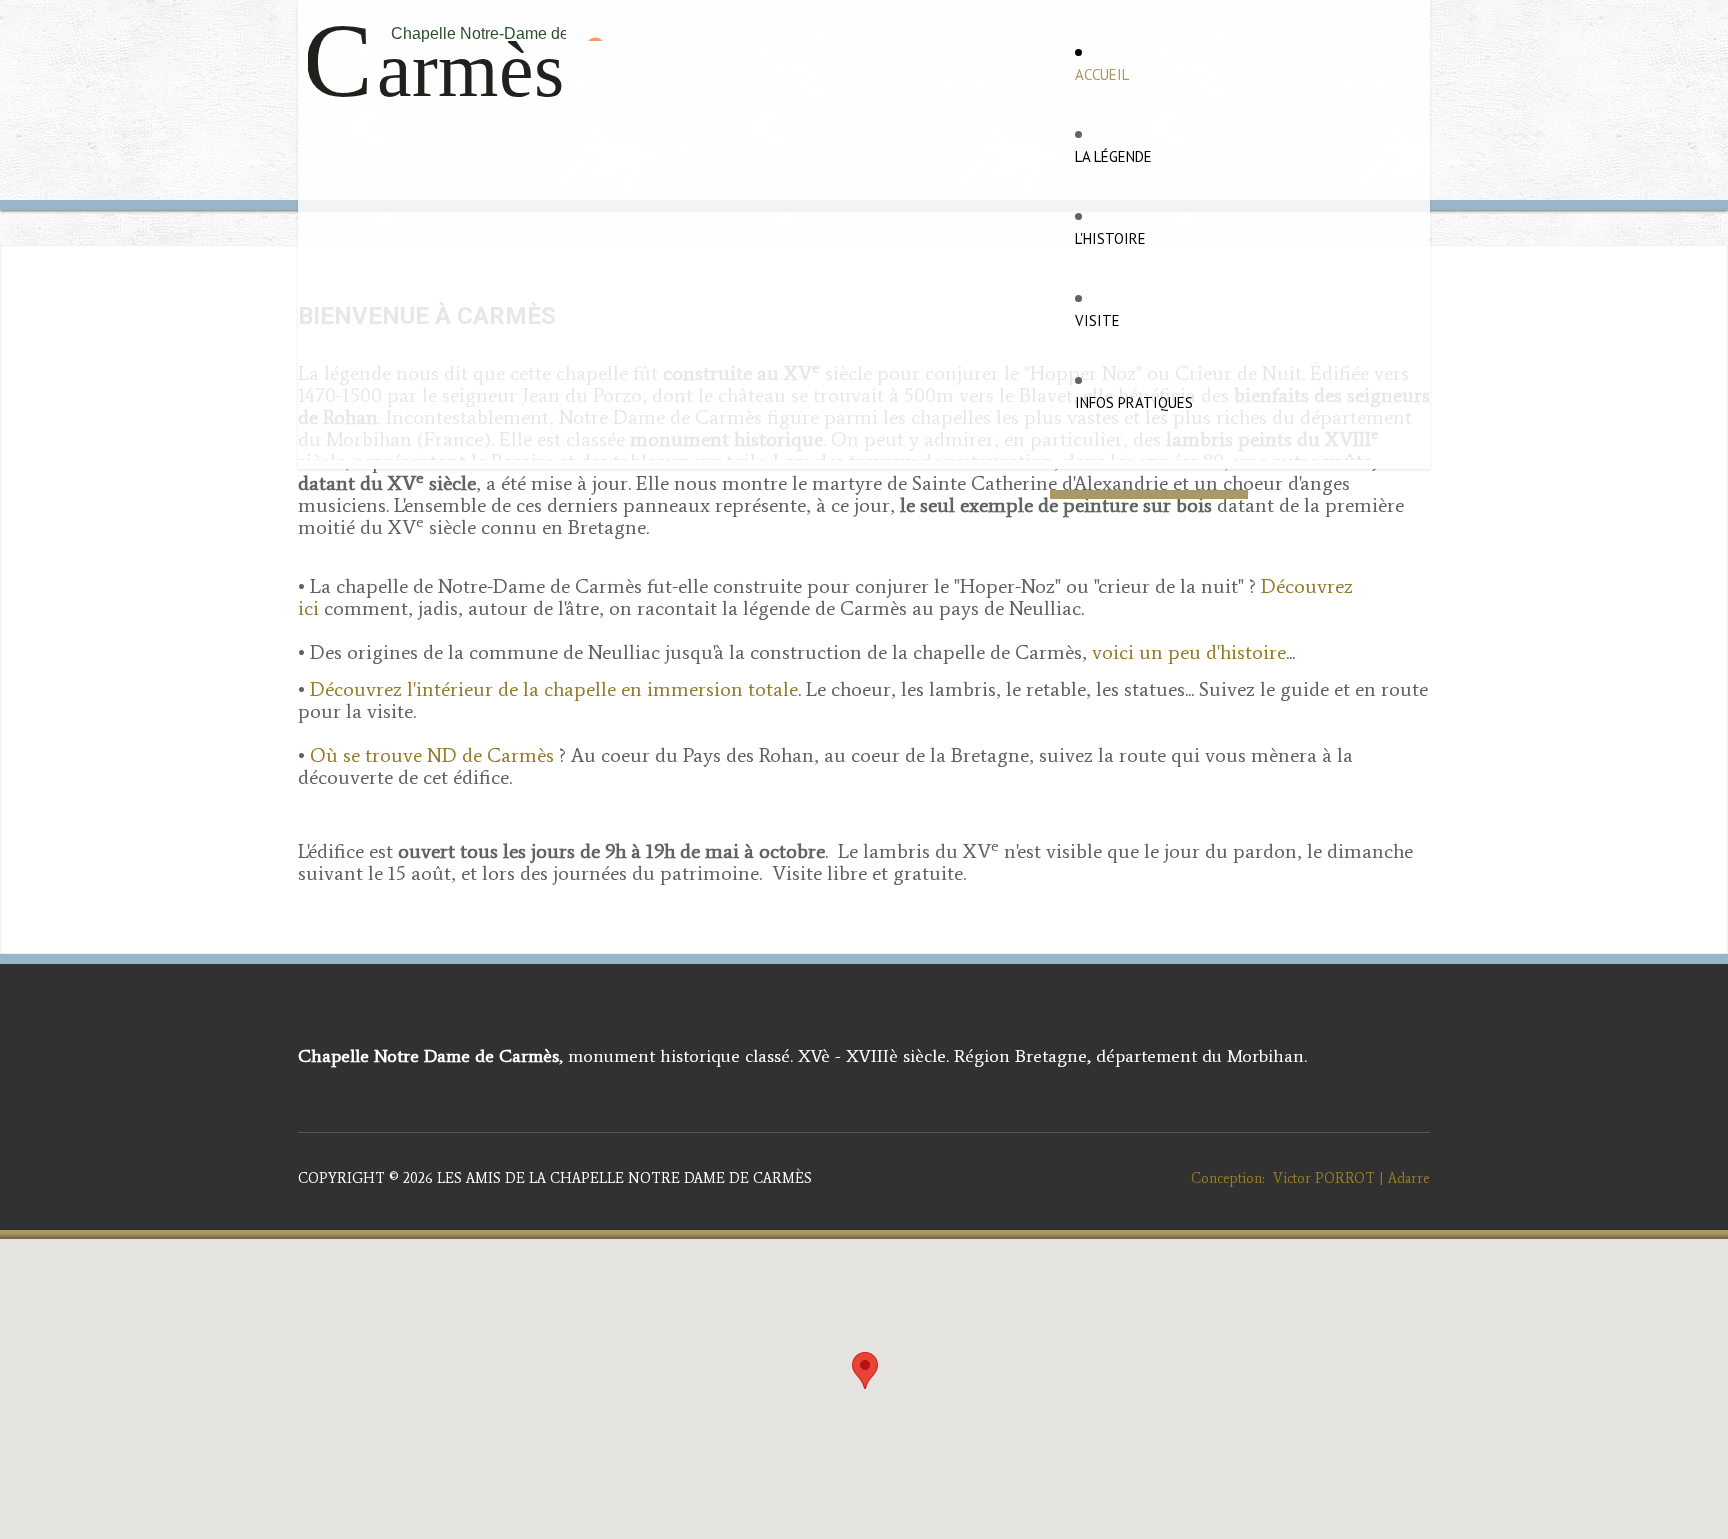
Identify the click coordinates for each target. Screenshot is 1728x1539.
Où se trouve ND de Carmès (432, 755)
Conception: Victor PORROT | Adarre (1302, 1178)
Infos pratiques (1134, 402)
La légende (1113, 156)
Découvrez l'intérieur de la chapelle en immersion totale (554, 689)
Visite (1097, 320)
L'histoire (1110, 238)
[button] (865, 1370)
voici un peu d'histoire (1189, 652)
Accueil (1102, 74)
